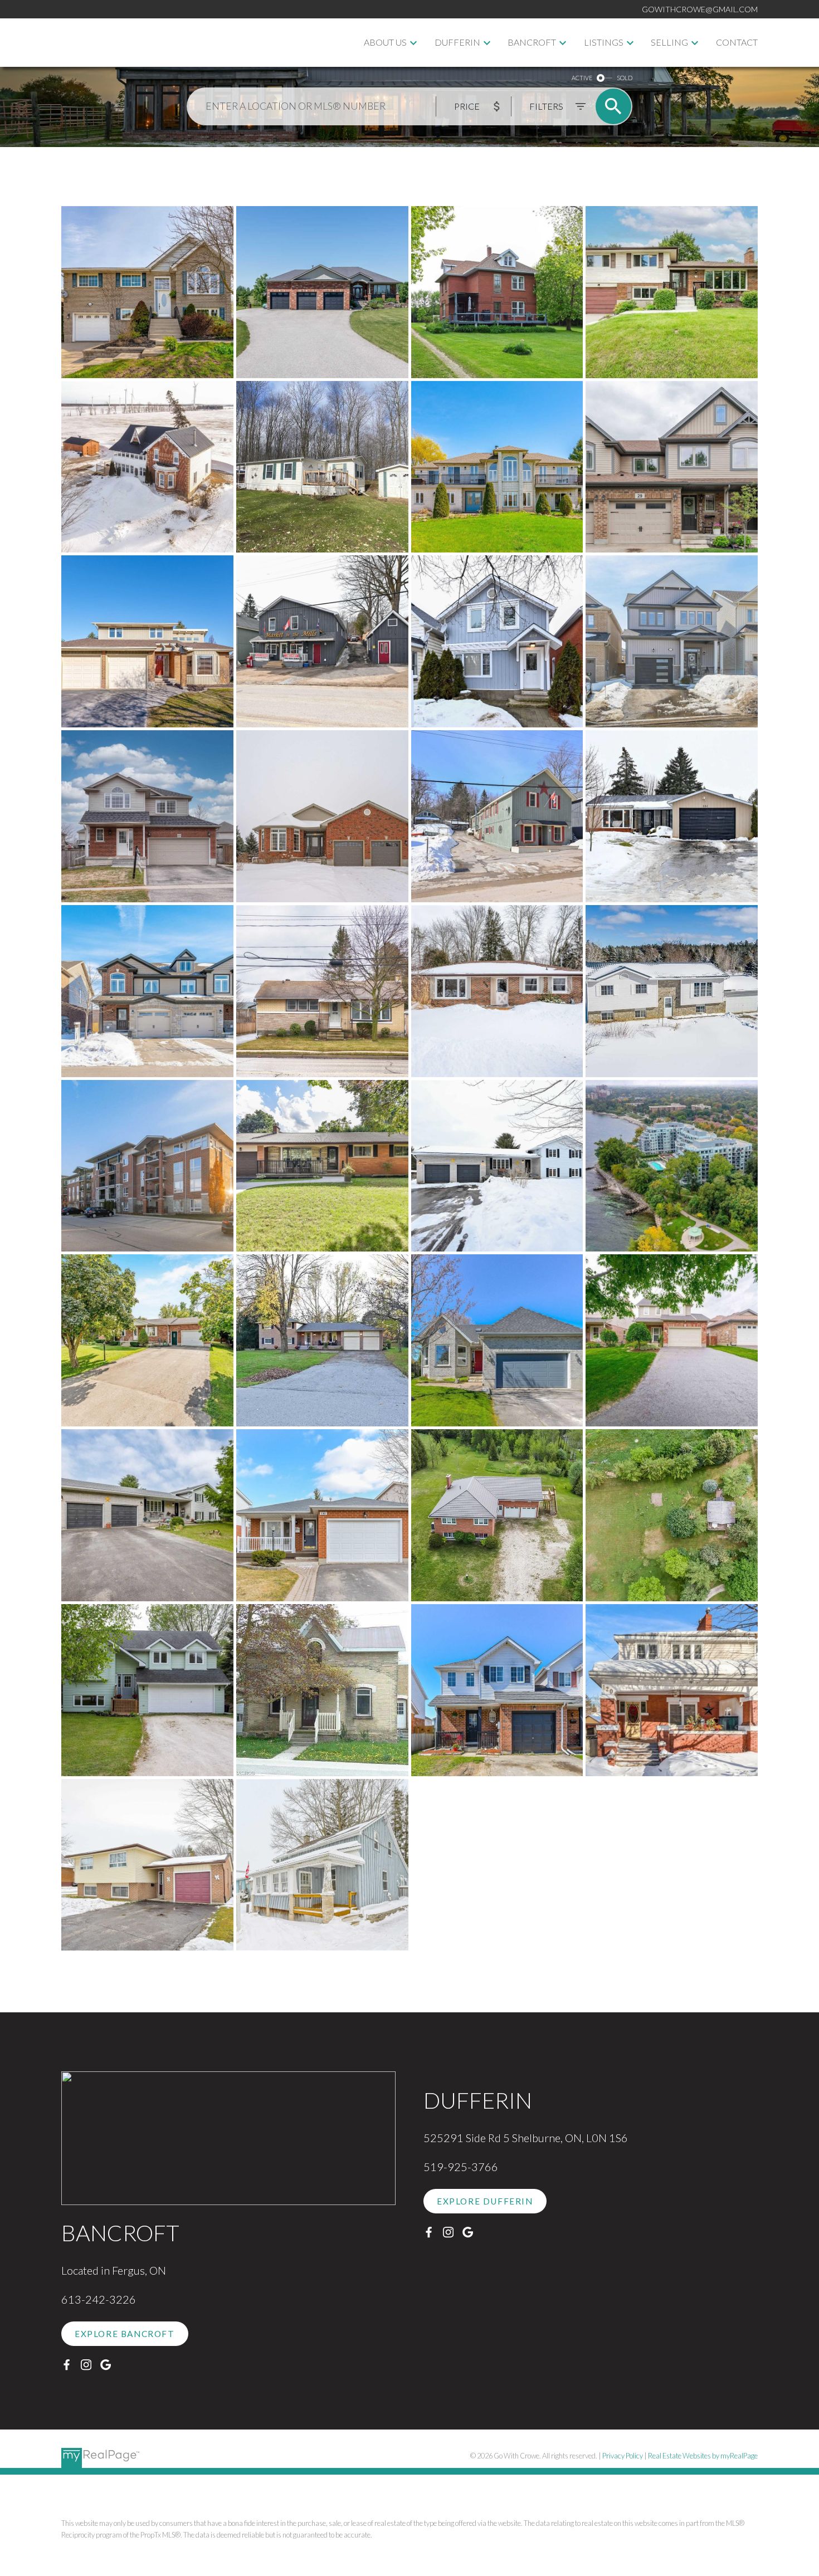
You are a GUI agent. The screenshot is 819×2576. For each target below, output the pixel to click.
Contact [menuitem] (737, 42)
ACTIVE (582, 78)
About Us (385, 42)
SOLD (625, 78)
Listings (604, 42)
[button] (125, 2334)
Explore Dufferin (485, 2201)
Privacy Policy (623, 2456)
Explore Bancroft (125, 2334)
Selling (669, 42)
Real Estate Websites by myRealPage (703, 2456)
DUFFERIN (457, 42)
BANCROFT (532, 42)
